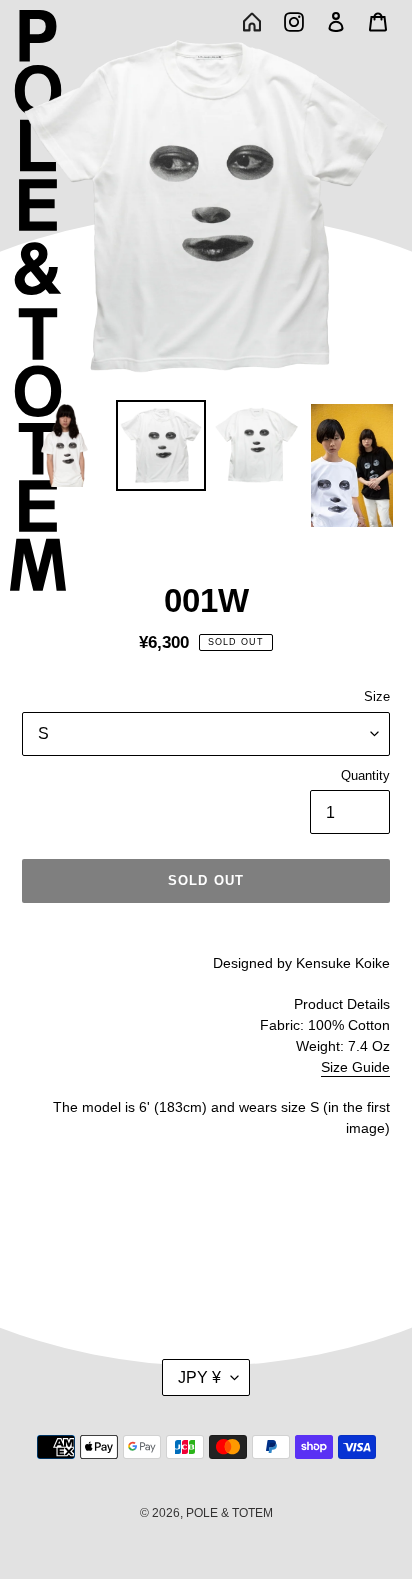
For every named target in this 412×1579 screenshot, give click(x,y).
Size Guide (355, 1067)
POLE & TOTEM (229, 1513)
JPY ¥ (199, 1377)
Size (377, 696)
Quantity (365, 775)
